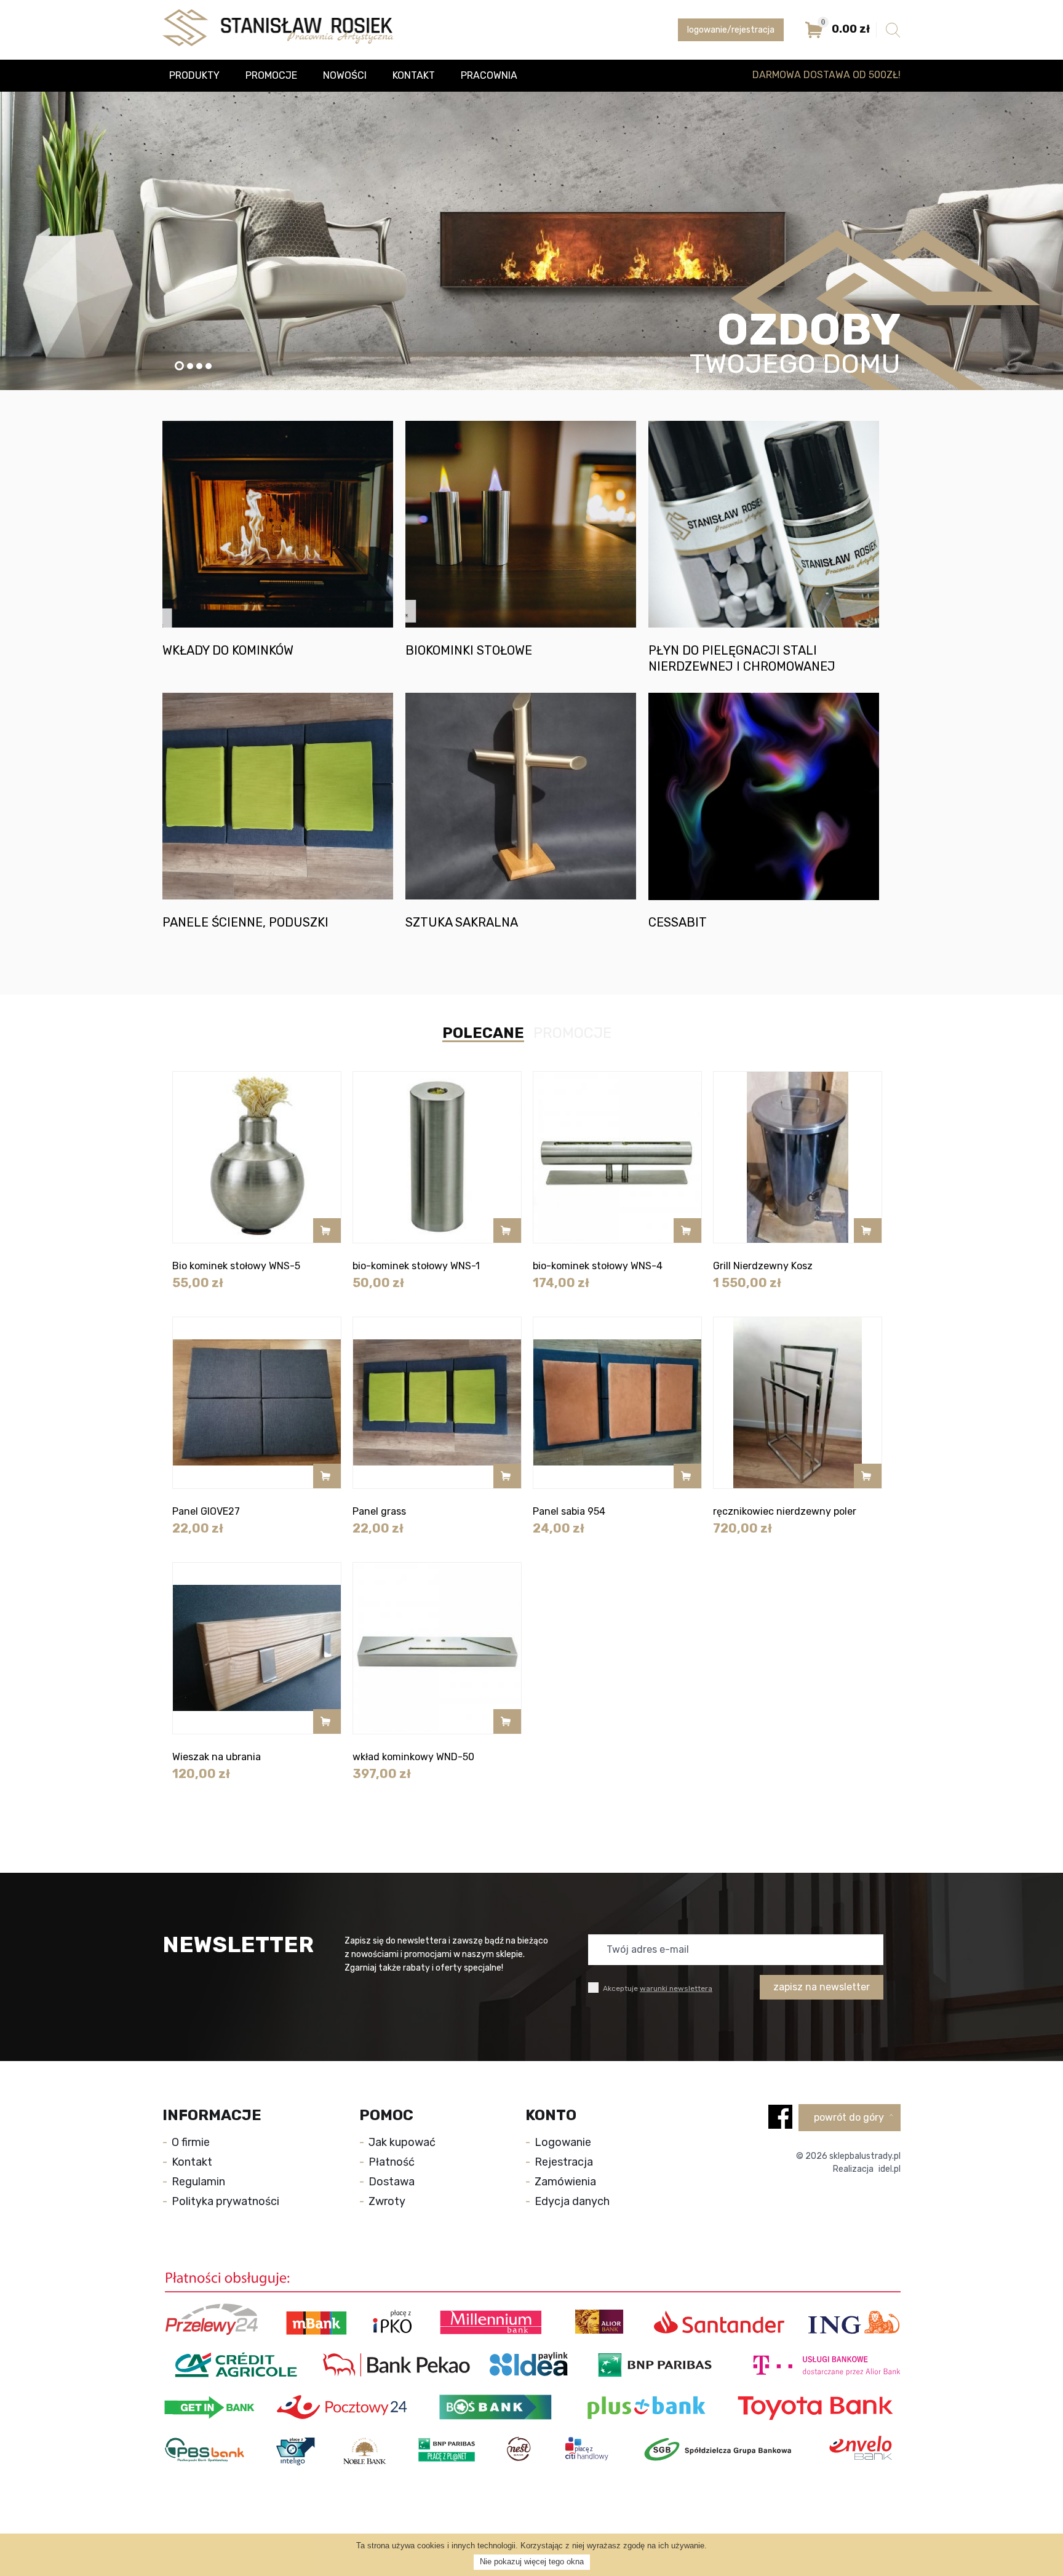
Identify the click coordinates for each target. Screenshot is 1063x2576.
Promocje (271, 75)
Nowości (345, 75)
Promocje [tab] (572, 1033)
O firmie (191, 2142)
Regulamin (198, 2182)
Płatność (392, 2162)
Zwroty (387, 2201)
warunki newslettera (676, 1988)
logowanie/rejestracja (731, 30)
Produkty (194, 75)
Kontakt (414, 75)
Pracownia (489, 75)
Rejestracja (564, 2162)
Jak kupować (402, 2142)
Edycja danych (572, 2201)
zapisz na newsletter (822, 1987)
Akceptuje (657, 1988)
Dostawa (392, 2182)
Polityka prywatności (225, 2201)
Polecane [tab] (483, 1034)
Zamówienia (565, 2182)
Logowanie (563, 2142)
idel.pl (890, 2169)
